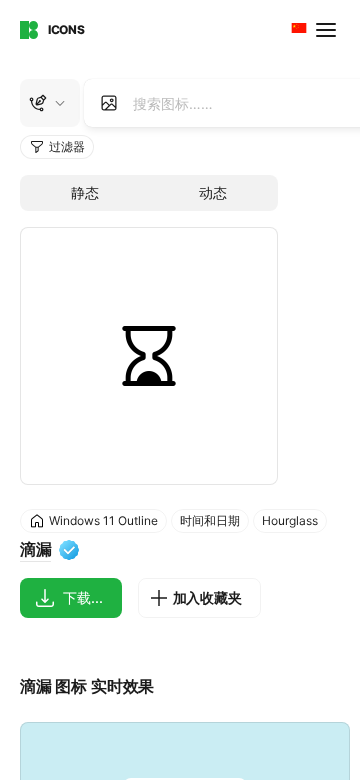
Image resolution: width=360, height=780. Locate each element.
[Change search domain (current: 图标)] (50, 103)
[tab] (85, 193)
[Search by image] (109, 103)
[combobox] (297, 30)
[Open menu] (328, 30)
